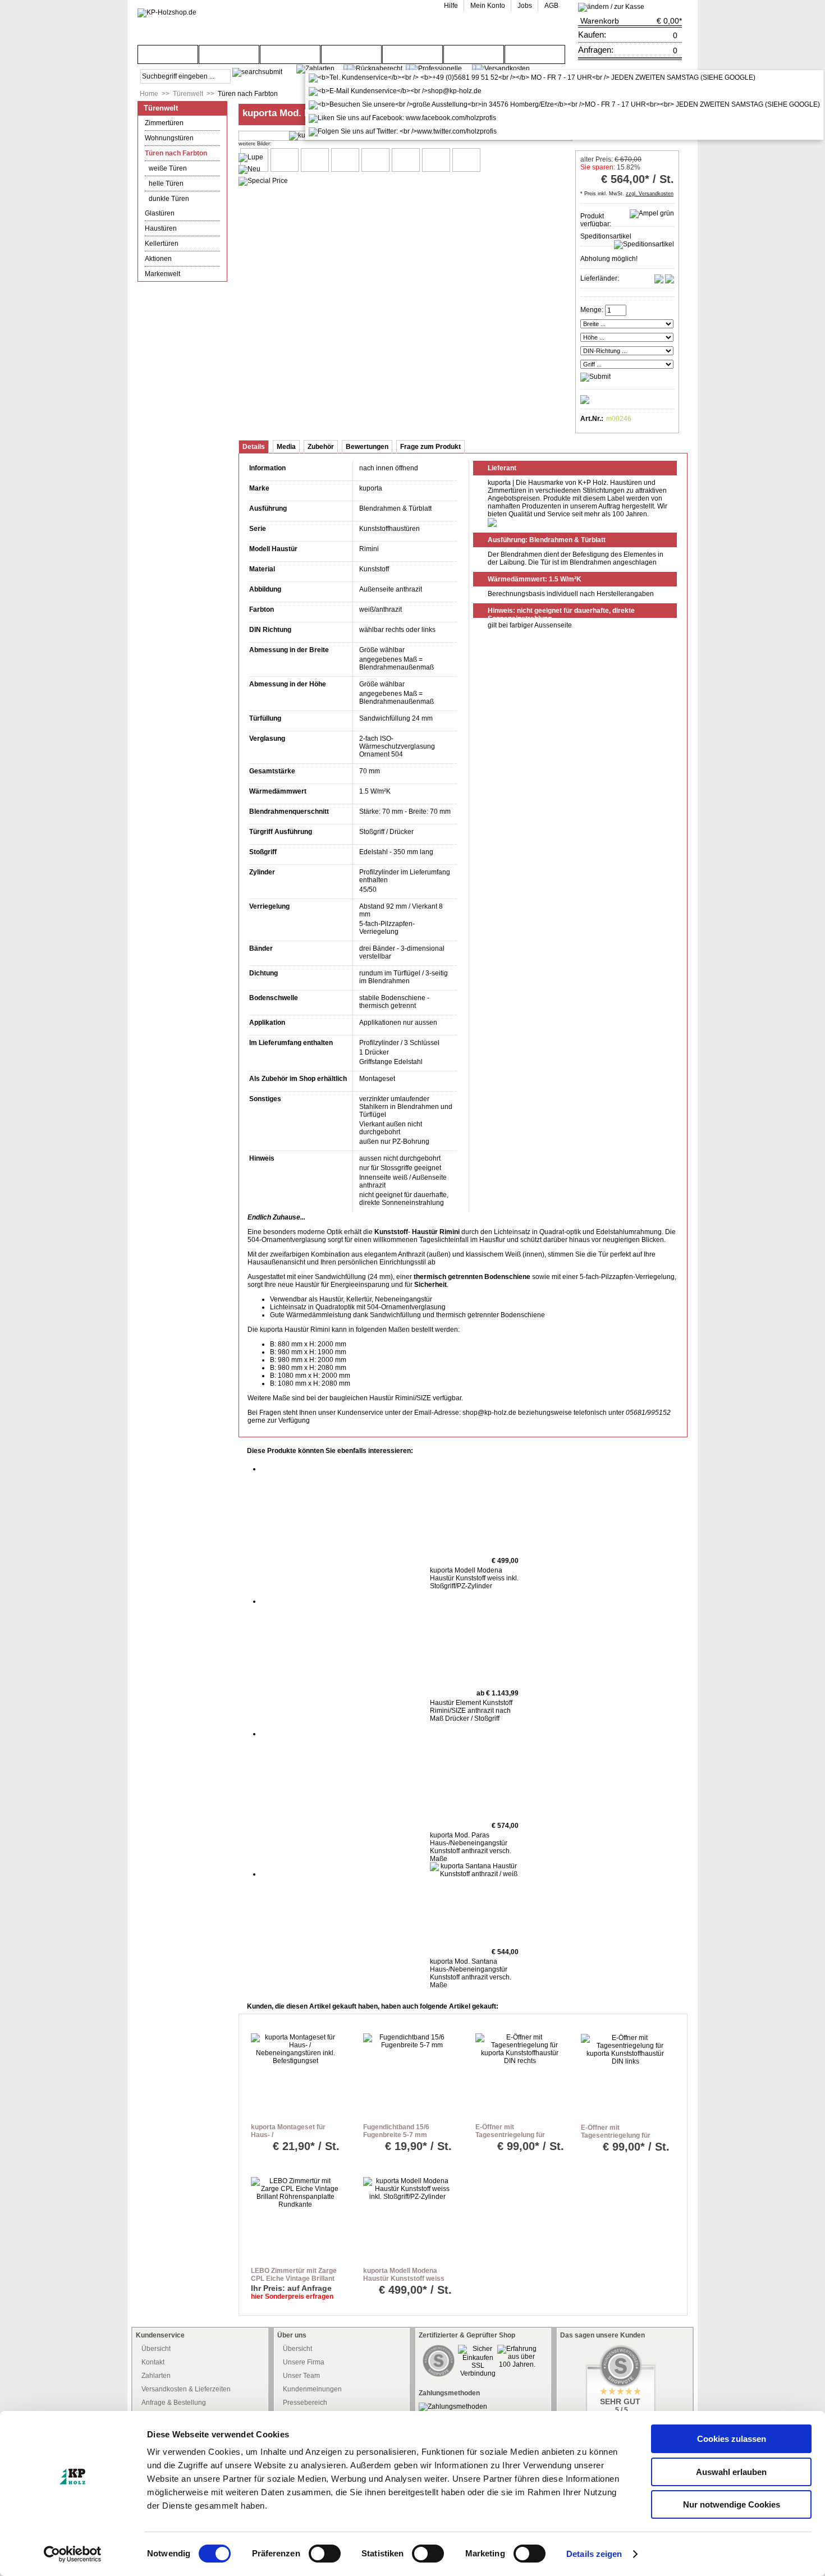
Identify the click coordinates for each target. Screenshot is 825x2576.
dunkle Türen (169, 199)
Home (149, 94)
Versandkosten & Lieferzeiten (186, 2389)
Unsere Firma (304, 2362)
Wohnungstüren (169, 138)
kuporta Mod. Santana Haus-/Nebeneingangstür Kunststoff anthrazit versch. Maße (471, 1973)
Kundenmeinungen (312, 2389)
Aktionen (158, 259)
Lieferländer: (600, 278)
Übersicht (156, 2349)
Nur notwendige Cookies (732, 2504)
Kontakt (153, 2362)
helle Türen (166, 184)
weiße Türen (168, 168)
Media (286, 447)
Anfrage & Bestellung (174, 2403)
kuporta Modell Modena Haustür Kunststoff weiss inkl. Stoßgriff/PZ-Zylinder (474, 1578)
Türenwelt (188, 94)
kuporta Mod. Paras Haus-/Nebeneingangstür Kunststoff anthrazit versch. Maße (471, 1847)
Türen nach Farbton (248, 94)
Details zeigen (594, 2554)
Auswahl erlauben (731, 2472)
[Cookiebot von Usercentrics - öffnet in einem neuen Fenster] (73, 2554)
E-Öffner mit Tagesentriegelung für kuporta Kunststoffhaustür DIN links (623, 2139)
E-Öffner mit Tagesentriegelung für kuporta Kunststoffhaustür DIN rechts (518, 2139)
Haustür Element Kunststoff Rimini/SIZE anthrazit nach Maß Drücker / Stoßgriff (471, 1711)
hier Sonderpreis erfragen (292, 2297)
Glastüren (160, 213)
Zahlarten (156, 2376)
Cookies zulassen (732, 2439)
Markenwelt (162, 274)
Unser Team (301, 2376)
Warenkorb (600, 21)
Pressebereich (305, 2403)
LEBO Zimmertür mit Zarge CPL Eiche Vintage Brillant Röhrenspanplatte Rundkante (294, 2282)
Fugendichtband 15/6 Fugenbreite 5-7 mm (396, 2131)
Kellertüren (162, 244)
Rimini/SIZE (413, 1398)
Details (254, 447)
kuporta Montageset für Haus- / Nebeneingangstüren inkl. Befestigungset (292, 2139)
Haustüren (161, 228)
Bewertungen (367, 447)
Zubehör (321, 447)
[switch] (325, 2554)
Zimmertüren (164, 123)
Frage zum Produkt (430, 447)
